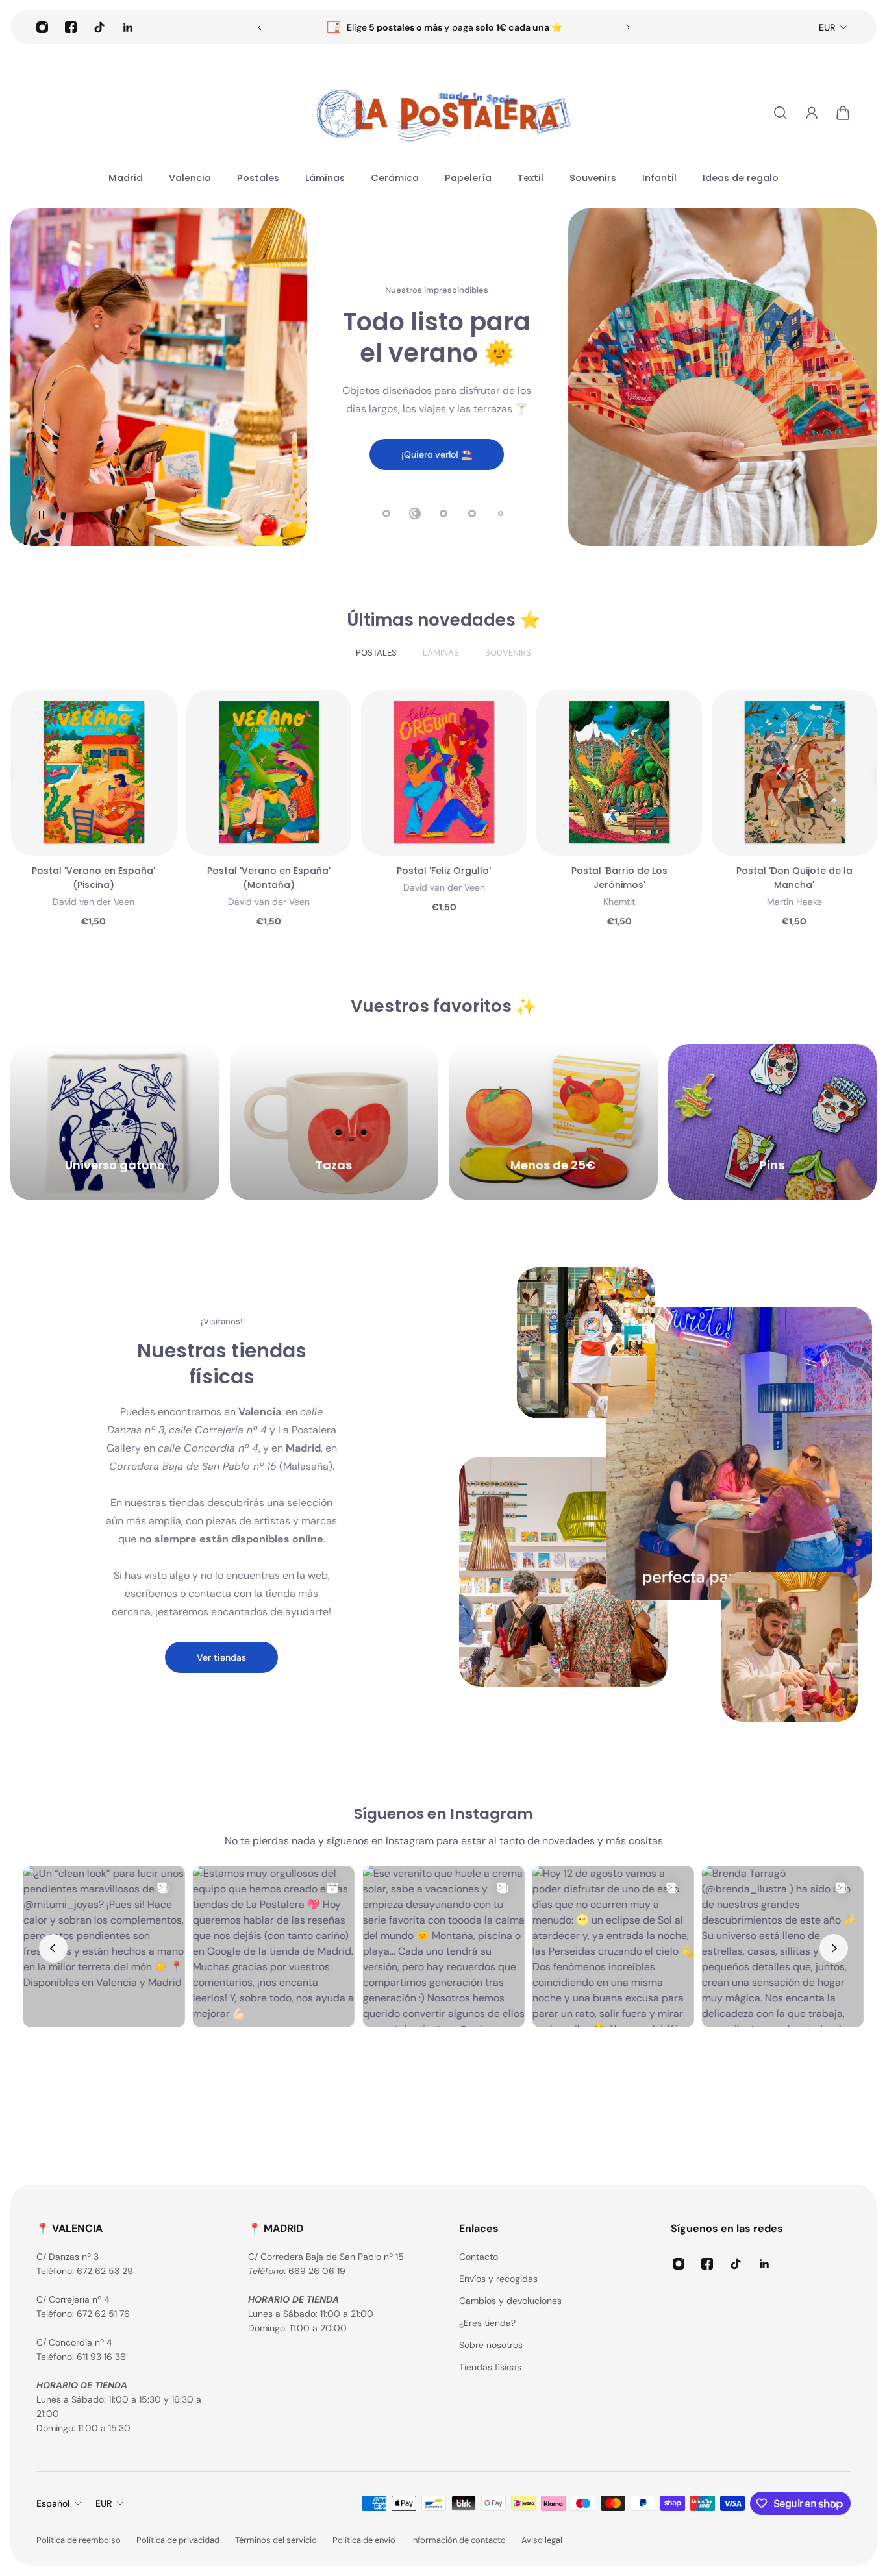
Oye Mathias (794, 887)
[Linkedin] (128, 27)
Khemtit (269, 902)
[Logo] (443, 113)
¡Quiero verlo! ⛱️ (437, 454)
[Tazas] (334, 1122)
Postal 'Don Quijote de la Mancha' (444, 878)
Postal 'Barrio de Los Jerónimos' (268, 878)
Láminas (441, 653)
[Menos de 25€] (553, 1122)
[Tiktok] (99, 27)
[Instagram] (42, 27)
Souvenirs (508, 653)
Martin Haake (444, 902)
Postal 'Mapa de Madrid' (794, 871)
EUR (827, 27)
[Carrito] (843, 113)
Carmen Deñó (618, 887)
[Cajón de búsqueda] (781, 113)
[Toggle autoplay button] (42, 515)
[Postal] (93, 773)
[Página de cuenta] (812, 113)
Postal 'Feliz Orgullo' (93, 871)
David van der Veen (94, 887)
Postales (376, 653)
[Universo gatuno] (115, 1122)
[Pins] (773, 1122)
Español (53, 2503)
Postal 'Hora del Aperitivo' (619, 871)
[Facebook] (71, 27)
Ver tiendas (221, 1657)
